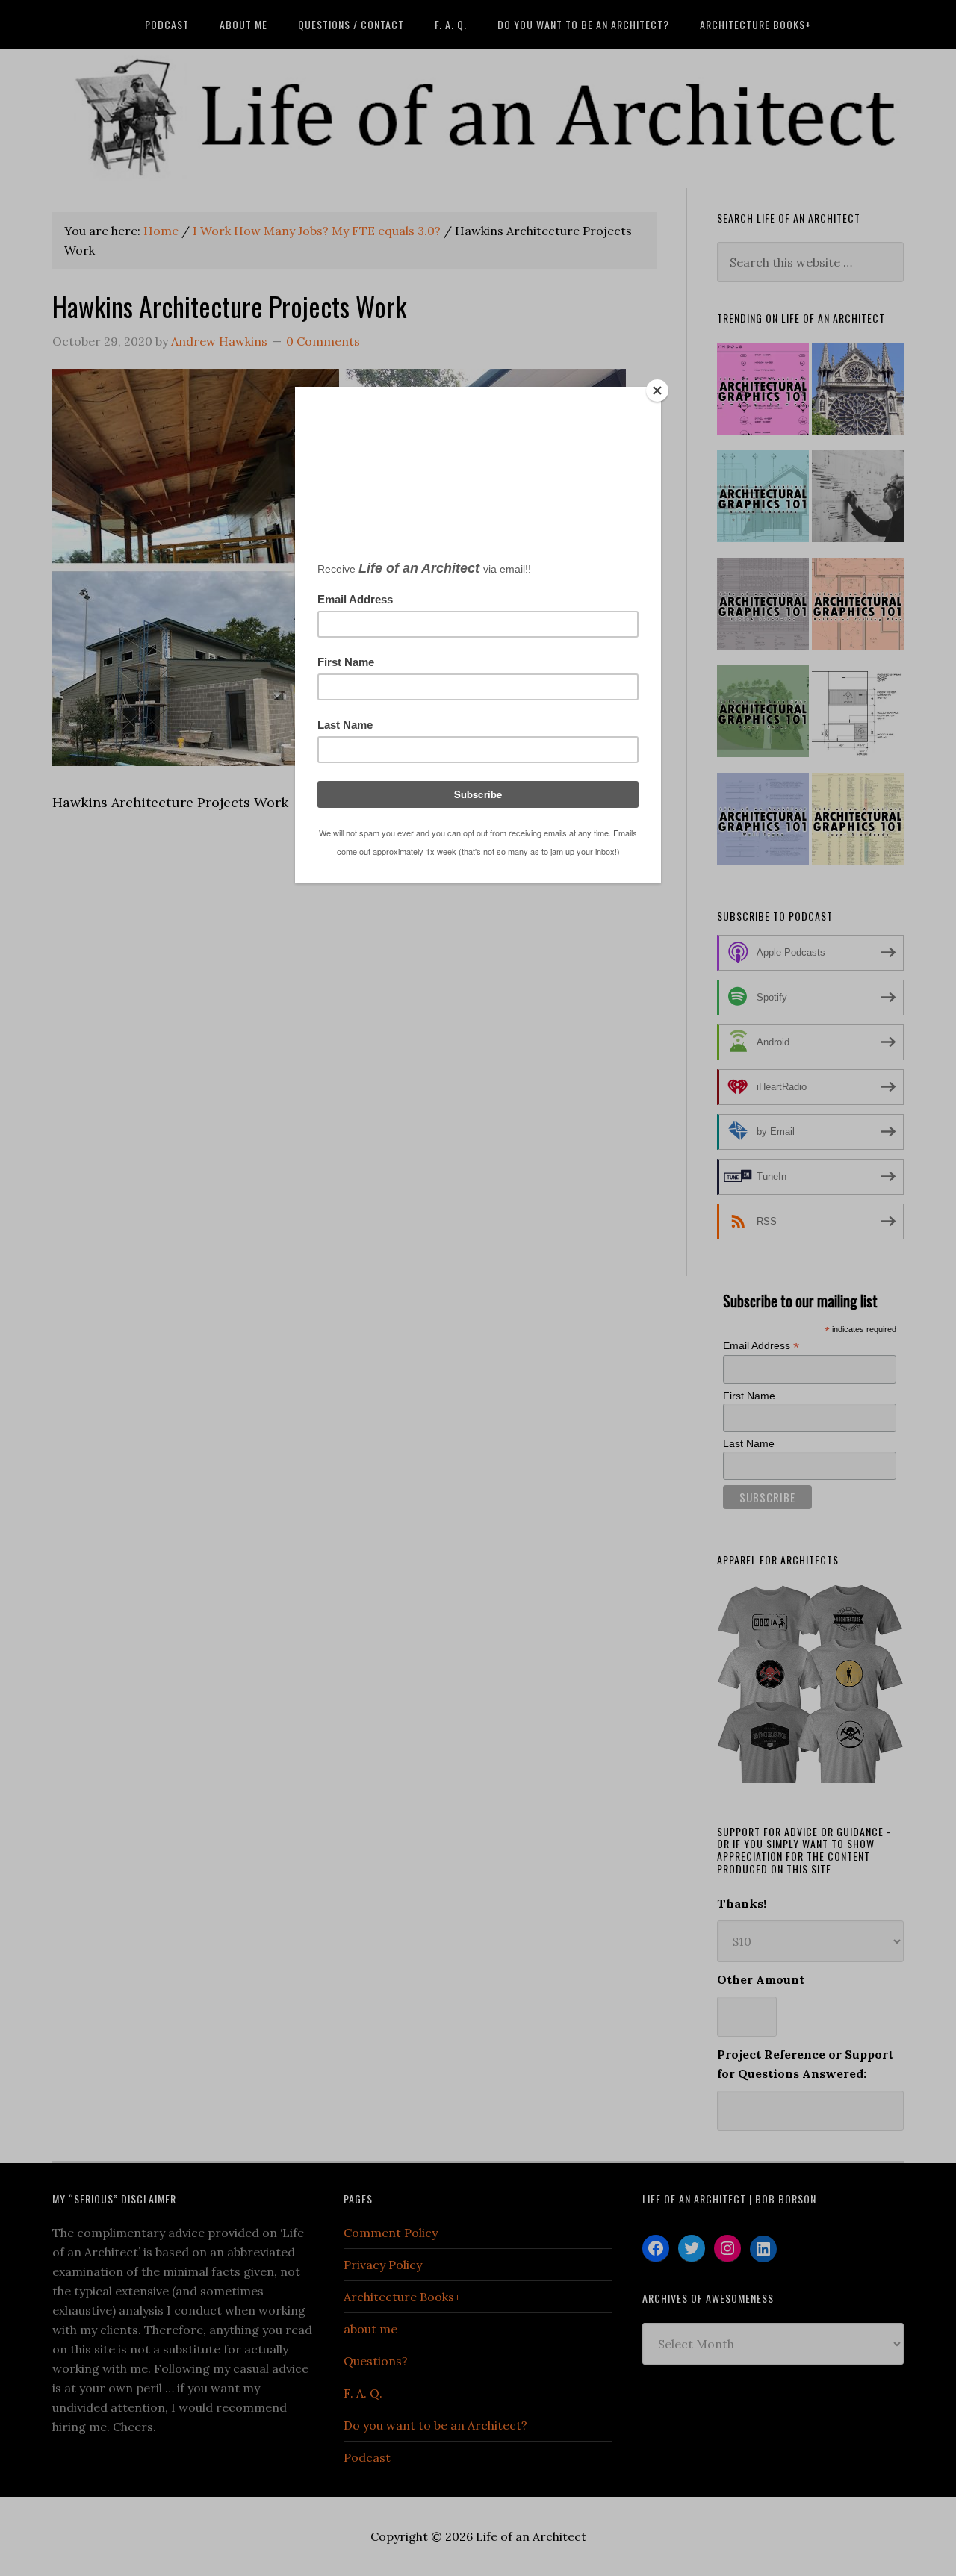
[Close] (657, 391)
